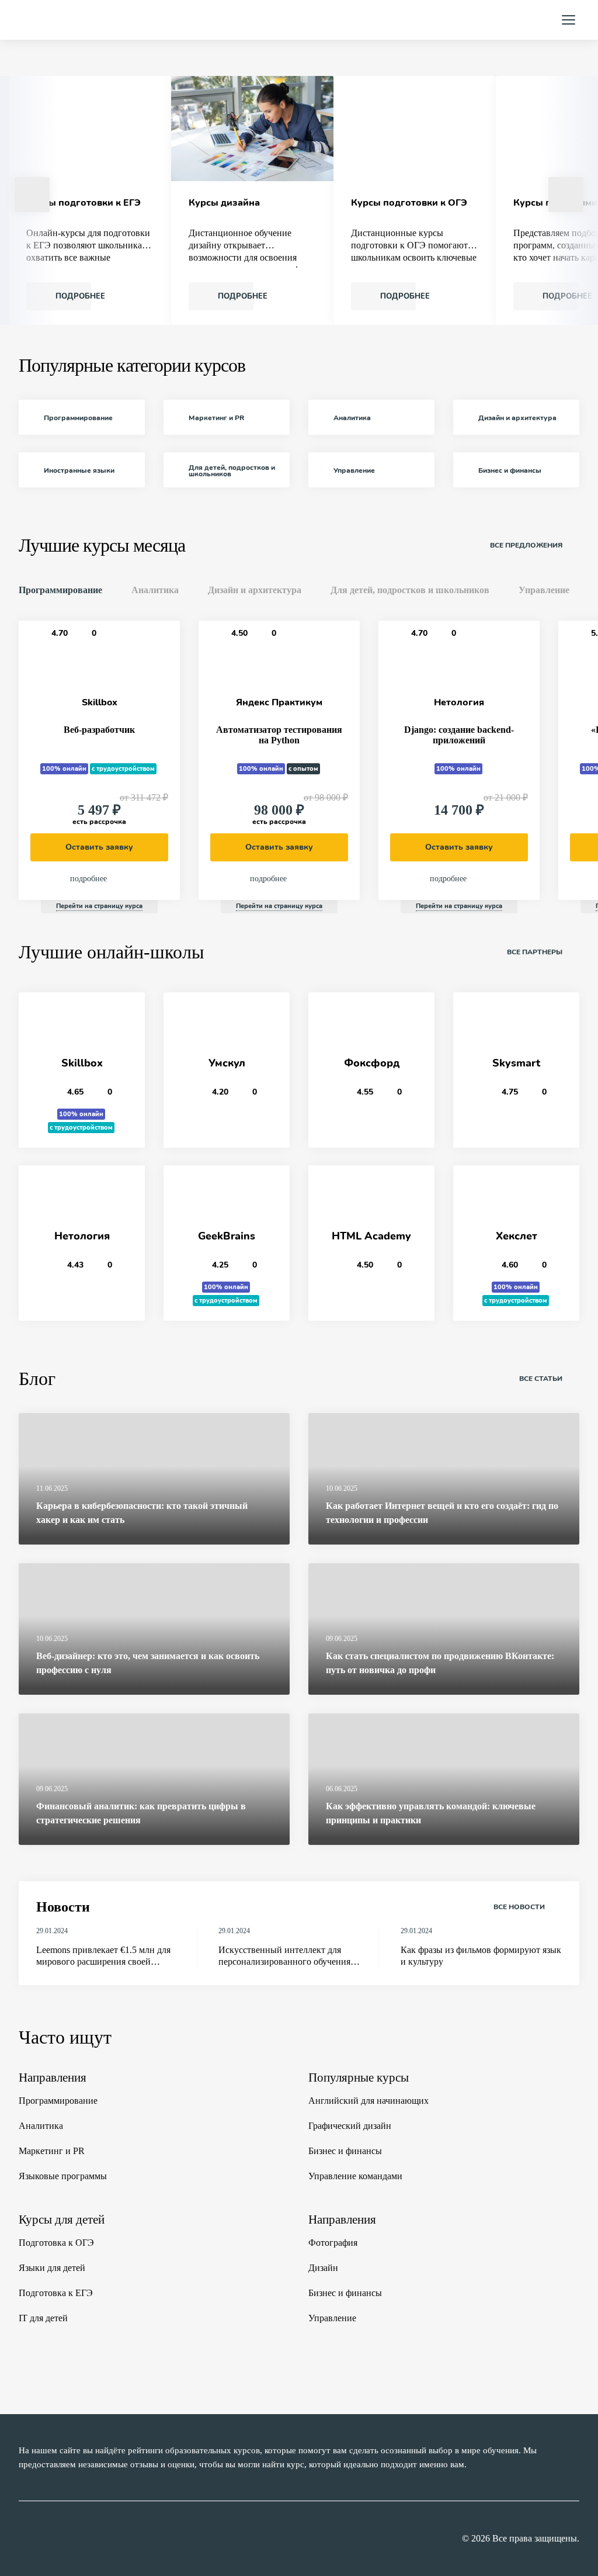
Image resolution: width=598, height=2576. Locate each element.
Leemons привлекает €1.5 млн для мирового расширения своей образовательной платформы (103, 1956)
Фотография (333, 2243)
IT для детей (43, 2318)
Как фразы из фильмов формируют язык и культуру (481, 1956)
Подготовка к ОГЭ (56, 2243)
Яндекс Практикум (279, 702)
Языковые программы (63, 2176)
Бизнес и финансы (345, 2151)
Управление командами (355, 2176)
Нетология (459, 702)
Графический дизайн (350, 2126)
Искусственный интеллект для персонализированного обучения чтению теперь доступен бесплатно (289, 1956)
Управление (332, 2318)
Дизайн (323, 2268)
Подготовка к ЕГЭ (56, 2293)
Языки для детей (52, 2268)
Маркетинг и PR (52, 2151)
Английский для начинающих (368, 2101)
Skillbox (100, 702)
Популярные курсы (359, 2078)
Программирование (58, 2101)
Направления (53, 2078)
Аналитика (41, 2126)
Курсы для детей (62, 2220)
